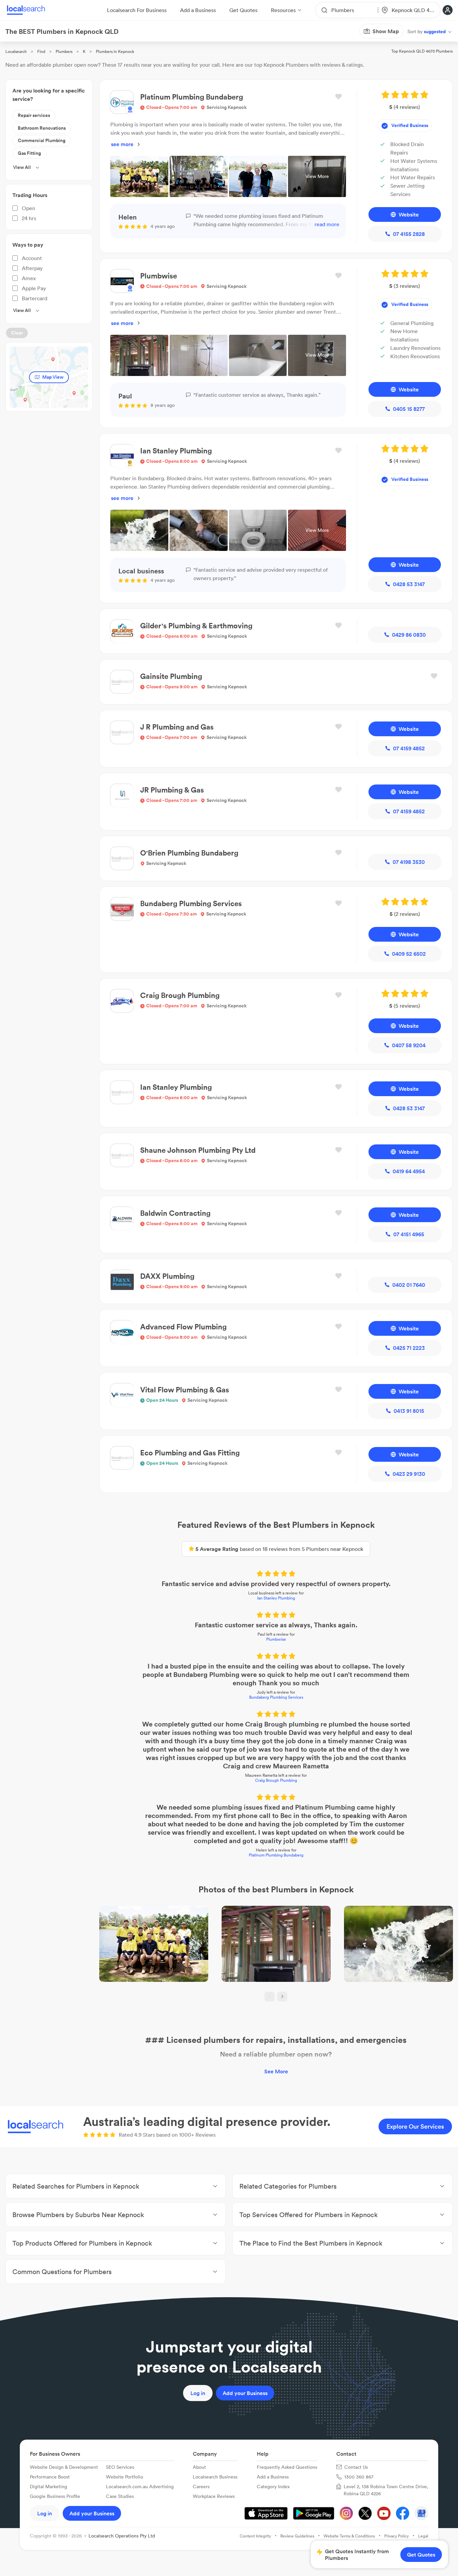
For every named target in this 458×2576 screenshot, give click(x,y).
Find (41, 51)
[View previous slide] (270, 1997)
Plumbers (64, 51)
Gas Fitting (29, 153)
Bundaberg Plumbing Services (276, 1697)
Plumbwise (276, 1639)
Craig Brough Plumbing (276, 1780)
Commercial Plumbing (42, 140)
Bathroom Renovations (42, 128)
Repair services (34, 115)
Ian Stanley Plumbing (276, 1598)
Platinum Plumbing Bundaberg (276, 1855)
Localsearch (16, 51)
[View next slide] (282, 1997)
